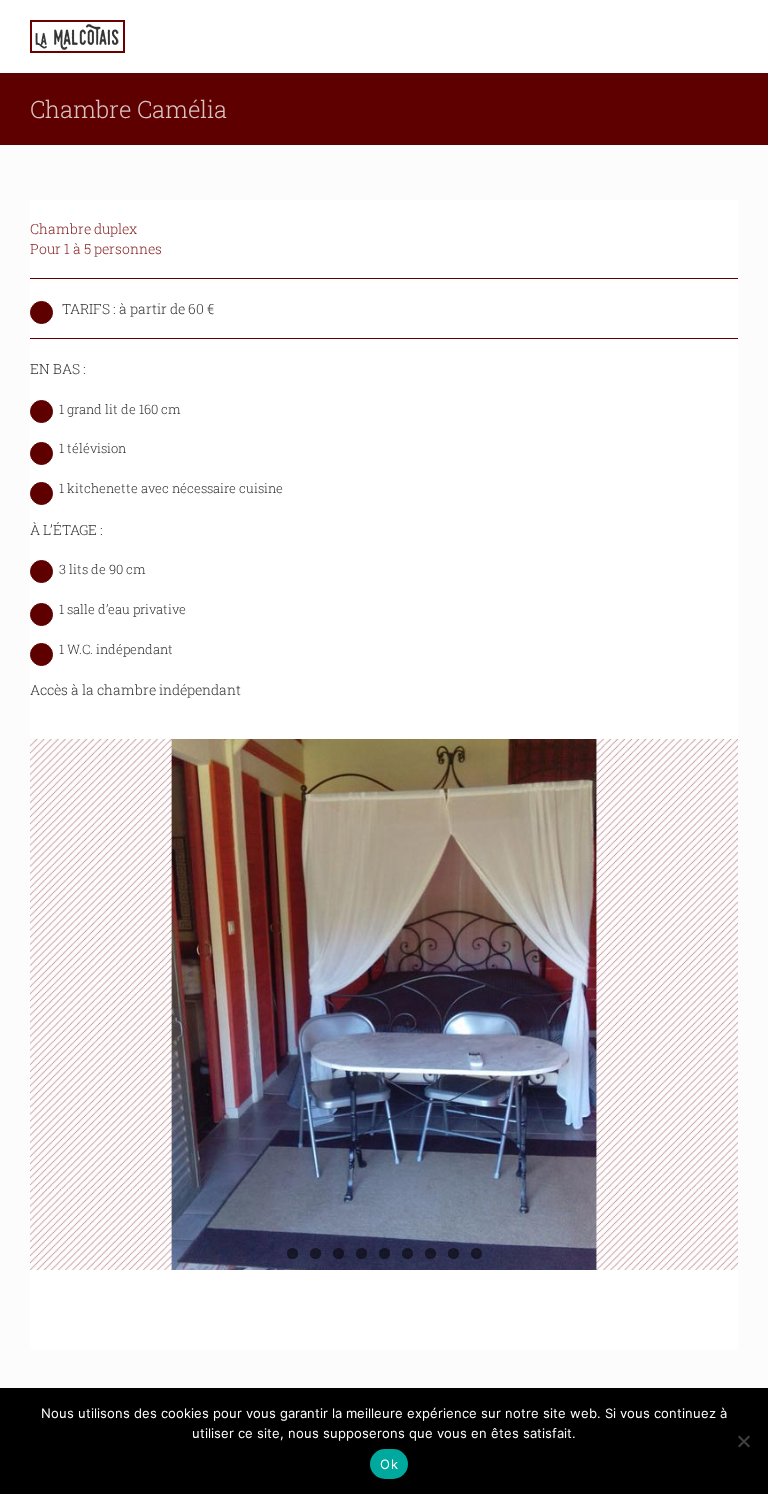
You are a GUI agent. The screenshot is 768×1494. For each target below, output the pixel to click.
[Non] (743, 1441)
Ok (389, 1464)
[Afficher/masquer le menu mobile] (730, 35)
